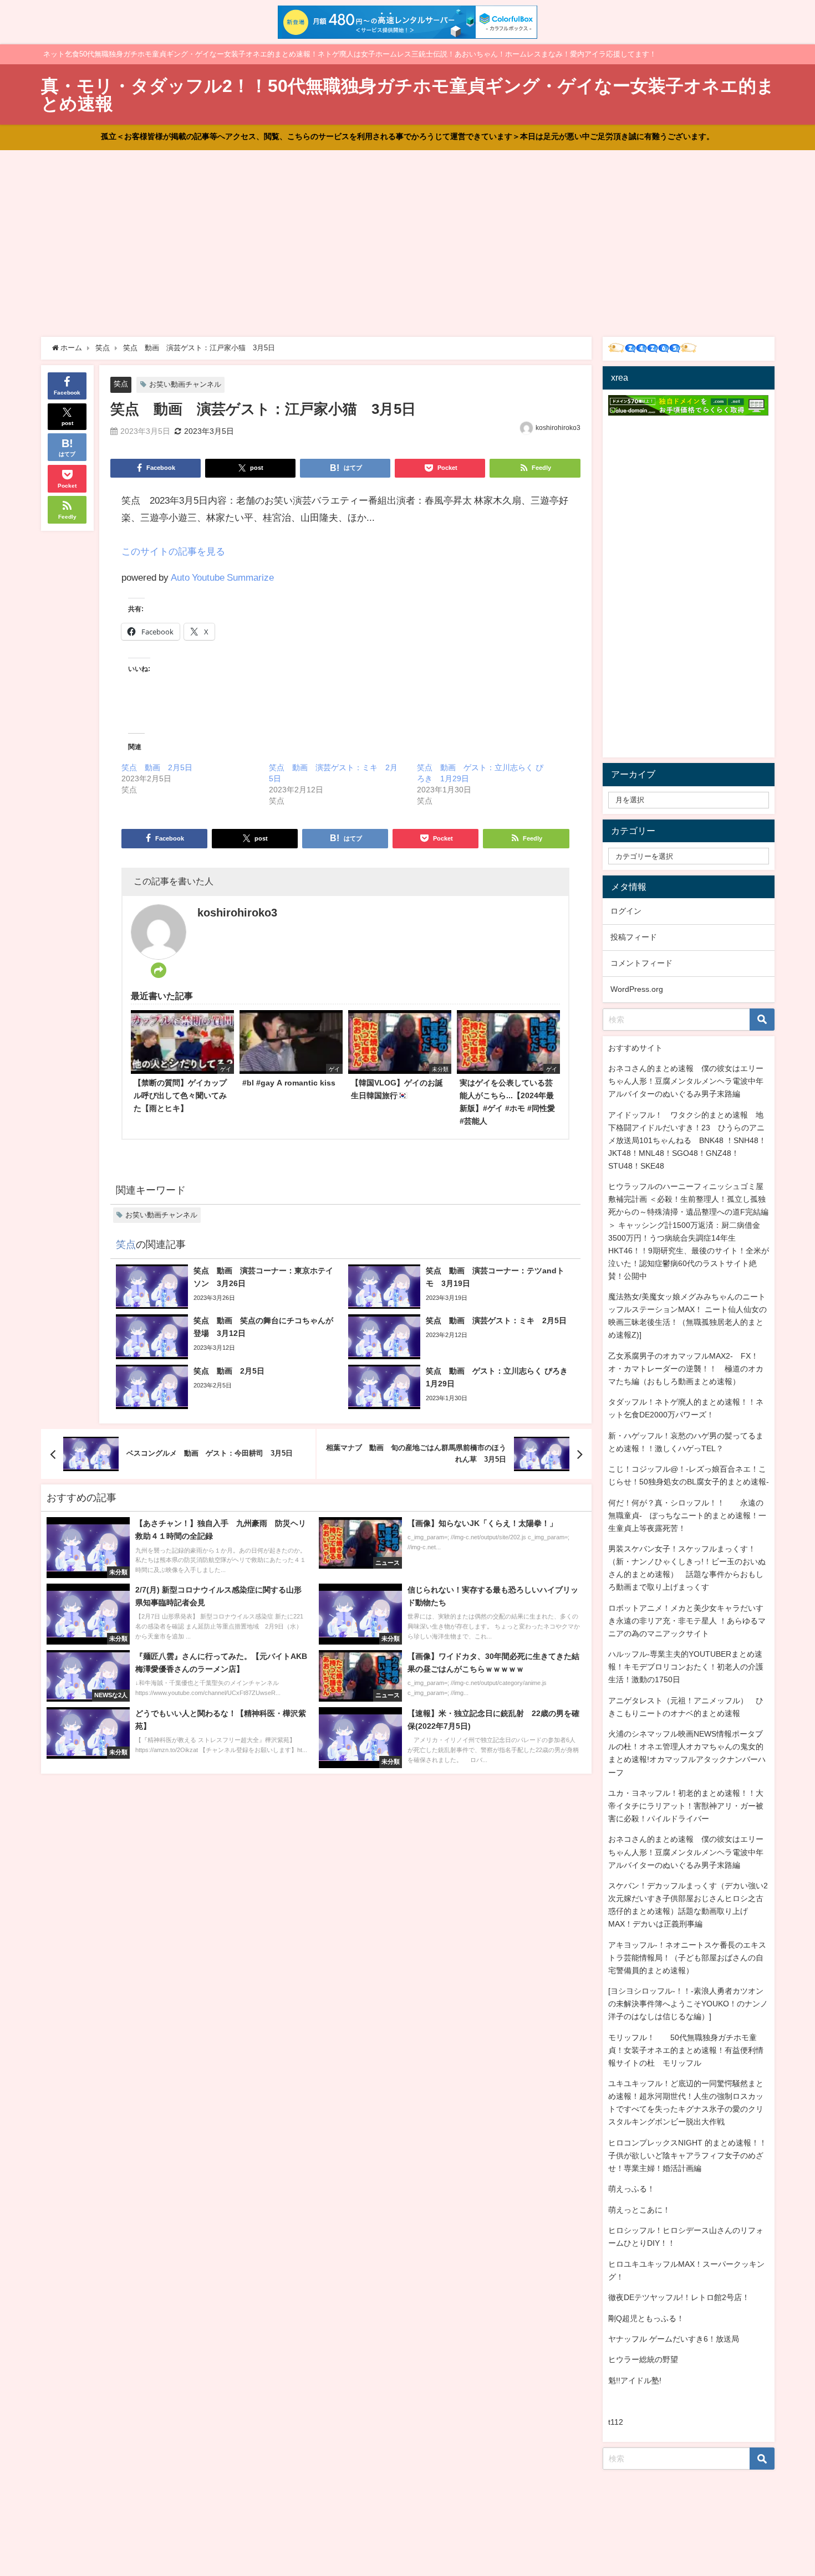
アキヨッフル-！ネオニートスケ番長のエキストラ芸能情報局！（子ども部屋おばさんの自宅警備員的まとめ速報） (687, 1958)
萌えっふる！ (631, 2189)
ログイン (626, 911)
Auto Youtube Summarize (222, 577)
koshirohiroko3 (558, 428)
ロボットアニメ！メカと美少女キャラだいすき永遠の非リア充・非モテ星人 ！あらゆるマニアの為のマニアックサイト (687, 1621)
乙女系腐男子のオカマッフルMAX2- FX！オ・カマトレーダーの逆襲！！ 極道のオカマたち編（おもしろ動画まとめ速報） (686, 1369)
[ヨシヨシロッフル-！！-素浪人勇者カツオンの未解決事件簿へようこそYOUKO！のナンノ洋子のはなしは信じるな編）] (688, 2004)
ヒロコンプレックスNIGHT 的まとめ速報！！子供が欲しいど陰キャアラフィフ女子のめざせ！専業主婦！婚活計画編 (687, 2155)
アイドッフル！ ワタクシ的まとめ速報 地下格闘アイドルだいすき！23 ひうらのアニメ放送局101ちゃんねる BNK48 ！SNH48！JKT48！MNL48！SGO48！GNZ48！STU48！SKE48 (687, 1140)
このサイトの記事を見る (173, 551)
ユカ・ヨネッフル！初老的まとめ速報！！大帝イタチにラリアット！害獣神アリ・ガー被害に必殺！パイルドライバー (686, 1806)
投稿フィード (634, 937)
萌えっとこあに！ (639, 2210)
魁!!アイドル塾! (635, 2380)
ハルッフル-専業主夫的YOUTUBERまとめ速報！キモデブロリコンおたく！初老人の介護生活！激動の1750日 (686, 1667)
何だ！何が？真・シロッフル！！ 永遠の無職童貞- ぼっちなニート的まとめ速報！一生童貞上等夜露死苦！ (687, 1515)
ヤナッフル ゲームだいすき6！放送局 (674, 2339)
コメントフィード (641, 963)
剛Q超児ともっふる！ (646, 2318)
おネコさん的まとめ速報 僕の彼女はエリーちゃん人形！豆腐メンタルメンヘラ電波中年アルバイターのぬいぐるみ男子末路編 (686, 1081)
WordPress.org (637, 989)
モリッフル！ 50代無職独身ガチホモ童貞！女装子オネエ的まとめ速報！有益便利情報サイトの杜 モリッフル (686, 2050)
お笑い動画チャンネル (185, 384)
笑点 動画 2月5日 (157, 767)
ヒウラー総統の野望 (643, 2359)
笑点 (121, 384)
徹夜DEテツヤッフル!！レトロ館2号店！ (679, 2297)
